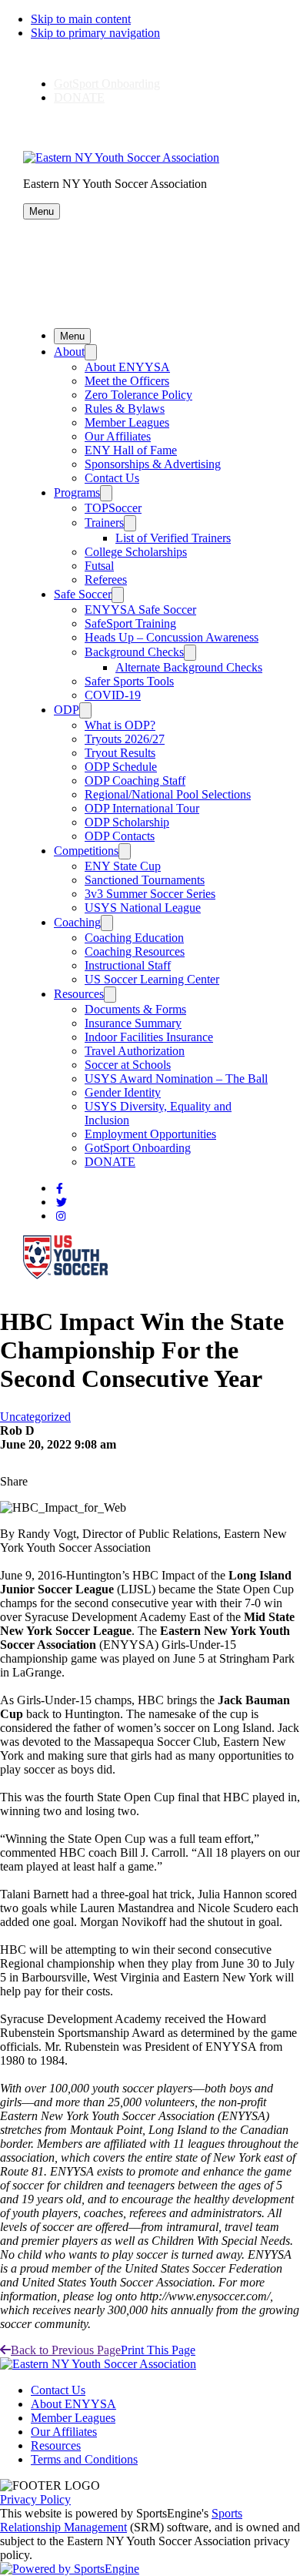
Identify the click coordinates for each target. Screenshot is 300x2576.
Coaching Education (134, 938)
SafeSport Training (130, 623)
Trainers (104, 523)
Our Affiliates (118, 436)
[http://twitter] (62, 1203)
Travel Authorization (135, 1051)
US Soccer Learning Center (152, 979)
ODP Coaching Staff (135, 781)
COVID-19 (113, 695)
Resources (79, 994)
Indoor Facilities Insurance (149, 1037)
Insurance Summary (133, 1023)
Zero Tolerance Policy (138, 395)
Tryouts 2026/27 (125, 739)
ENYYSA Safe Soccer (140, 610)
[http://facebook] (60, 1189)
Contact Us (112, 478)
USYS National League (143, 908)
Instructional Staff (128, 965)
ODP (67, 710)
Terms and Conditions (84, 2459)
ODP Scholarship (127, 822)
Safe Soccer (83, 594)
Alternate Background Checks (189, 667)
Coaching (77, 922)
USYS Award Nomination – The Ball (176, 1079)
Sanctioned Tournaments (145, 880)
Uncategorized (35, 1417)
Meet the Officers (127, 381)
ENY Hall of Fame (131, 450)
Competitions (86, 851)
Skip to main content (81, 19)
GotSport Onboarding (107, 84)
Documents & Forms (135, 1009)
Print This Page (158, 2350)
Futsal (99, 566)
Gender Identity (123, 1092)
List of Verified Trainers (173, 538)
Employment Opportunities (150, 1134)
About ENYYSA (127, 367)
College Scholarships (136, 552)
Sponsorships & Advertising (153, 464)
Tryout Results (120, 753)
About (69, 352)
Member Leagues (127, 422)
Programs (77, 492)
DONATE (79, 97)
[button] (42, 211)
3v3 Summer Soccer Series (150, 894)
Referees (106, 580)
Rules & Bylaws (125, 409)
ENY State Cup (123, 866)
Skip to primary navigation (95, 33)
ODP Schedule (121, 767)
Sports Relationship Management (121, 2520)
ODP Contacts (120, 836)
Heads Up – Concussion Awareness (172, 637)
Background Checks (134, 652)
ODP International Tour (142, 808)
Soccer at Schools (128, 1065)
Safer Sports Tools (129, 681)
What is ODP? (120, 725)
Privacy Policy (35, 2499)
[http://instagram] (61, 1216)
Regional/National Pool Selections (168, 794)
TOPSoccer (113, 508)
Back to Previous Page (66, 2350)
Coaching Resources (135, 951)
